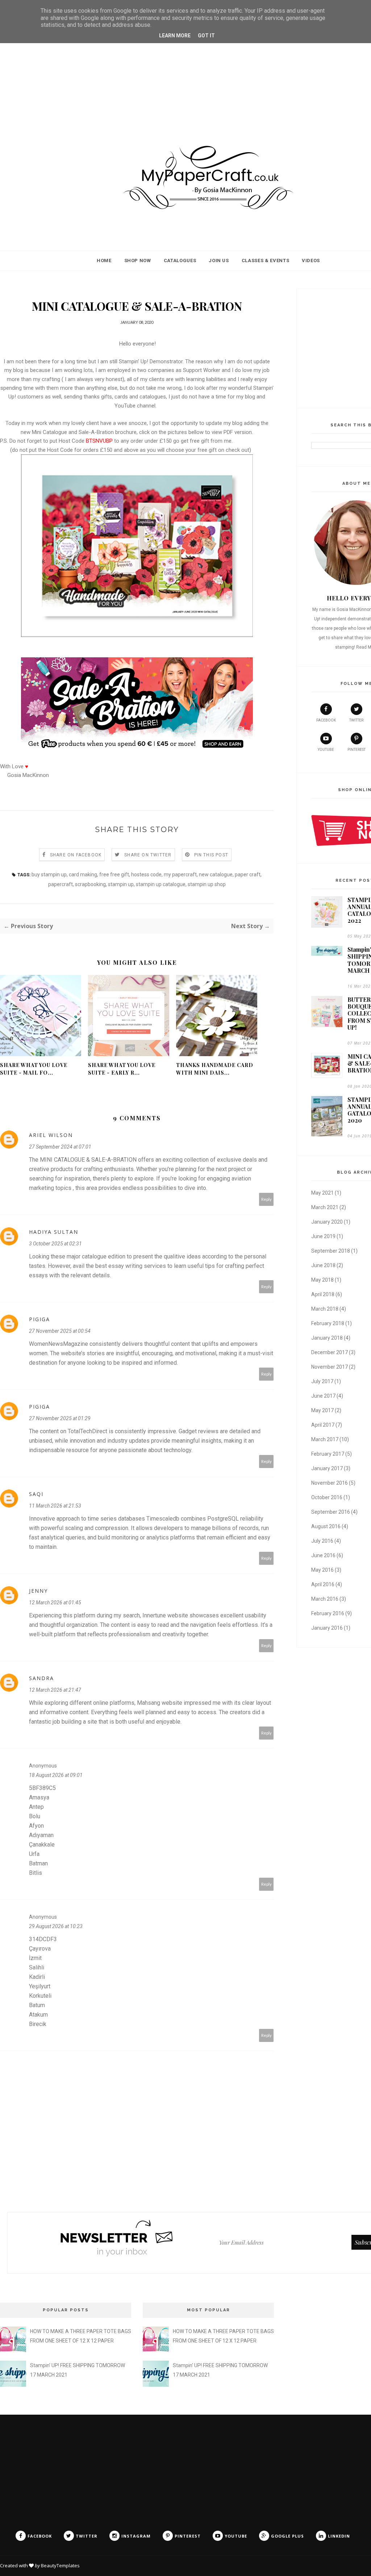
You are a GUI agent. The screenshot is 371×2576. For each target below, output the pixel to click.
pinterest (357, 750)
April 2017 (323, 1425)
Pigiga (39, 1319)
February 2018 (328, 1323)
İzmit (35, 1958)
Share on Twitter (148, 855)
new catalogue (216, 874)
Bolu (35, 1816)
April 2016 (323, 1584)
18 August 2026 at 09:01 (56, 1775)
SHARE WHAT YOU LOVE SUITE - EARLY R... (122, 1069)
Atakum (38, 2015)
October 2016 (327, 1497)
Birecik (38, 2024)
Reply (266, 1199)
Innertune (154, 1615)
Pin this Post (211, 855)
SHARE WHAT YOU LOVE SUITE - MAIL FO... (34, 1069)
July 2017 (322, 1381)
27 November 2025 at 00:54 (60, 1331)
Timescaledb (163, 1519)
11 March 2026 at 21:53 (55, 1506)
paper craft (248, 874)
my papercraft (180, 874)
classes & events (265, 261)
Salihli (37, 1967)
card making (83, 874)
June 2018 (323, 1265)
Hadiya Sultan (54, 1232)
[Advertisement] (185, 71)
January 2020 (327, 1222)
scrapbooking (90, 884)
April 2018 (323, 1294)
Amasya (39, 1797)
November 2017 (330, 1367)
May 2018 (322, 1280)
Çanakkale (42, 1845)
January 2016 (327, 1628)
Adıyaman (41, 1835)
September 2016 (331, 1512)
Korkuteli (40, 1996)
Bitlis (36, 1873)
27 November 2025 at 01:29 (60, 1418)
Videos (311, 261)
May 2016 (322, 1570)
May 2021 (322, 1193)
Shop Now (138, 261)
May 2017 (322, 1410)
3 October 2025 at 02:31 (55, 1244)
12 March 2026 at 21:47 (55, 1690)
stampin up (121, 884)
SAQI (36, 1494)
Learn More (175, 36)
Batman (38, 1863)
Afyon (36, 1826)
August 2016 (326, 1526)
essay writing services (137, 1266)
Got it (206, 36)
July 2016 (322, 1541)
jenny (38, 1591)
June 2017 (323, 1396)
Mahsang (149, 1703)
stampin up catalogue (161, 884)
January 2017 (327, 1468)
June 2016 (323, 1555)
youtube (326, 750)
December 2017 (330, 1352)
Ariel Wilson (51, 1135)
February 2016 (328, 1613)
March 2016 (325, 1599)
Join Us (219, 261)
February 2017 (328, 1454)
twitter (356, 720)
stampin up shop (207, 884)
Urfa (34, 1854)
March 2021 (325, 1207)
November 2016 (330, 1483)
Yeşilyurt (40, 1986)
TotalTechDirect (87, 1431)
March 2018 (325, 1309)
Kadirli (37, 1977)
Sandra (41, 1678)
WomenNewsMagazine (59, 1344)
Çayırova (40, 1949)
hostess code (146, 874)
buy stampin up (49, 874)
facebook (326, 720)
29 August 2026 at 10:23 (56, 1926)
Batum (37, 2005)
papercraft (61, 884)
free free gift (114, 874)
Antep (36, 1807)
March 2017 (325, 1439)
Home (104, 261)
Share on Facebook (76, 855)
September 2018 (331, 1251)
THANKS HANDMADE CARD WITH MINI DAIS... (215, 1069)
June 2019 (323, 1236)
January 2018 (327, 1338)
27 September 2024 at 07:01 (60, 1147)
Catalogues (180, 261)
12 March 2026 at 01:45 (55, 1603)
